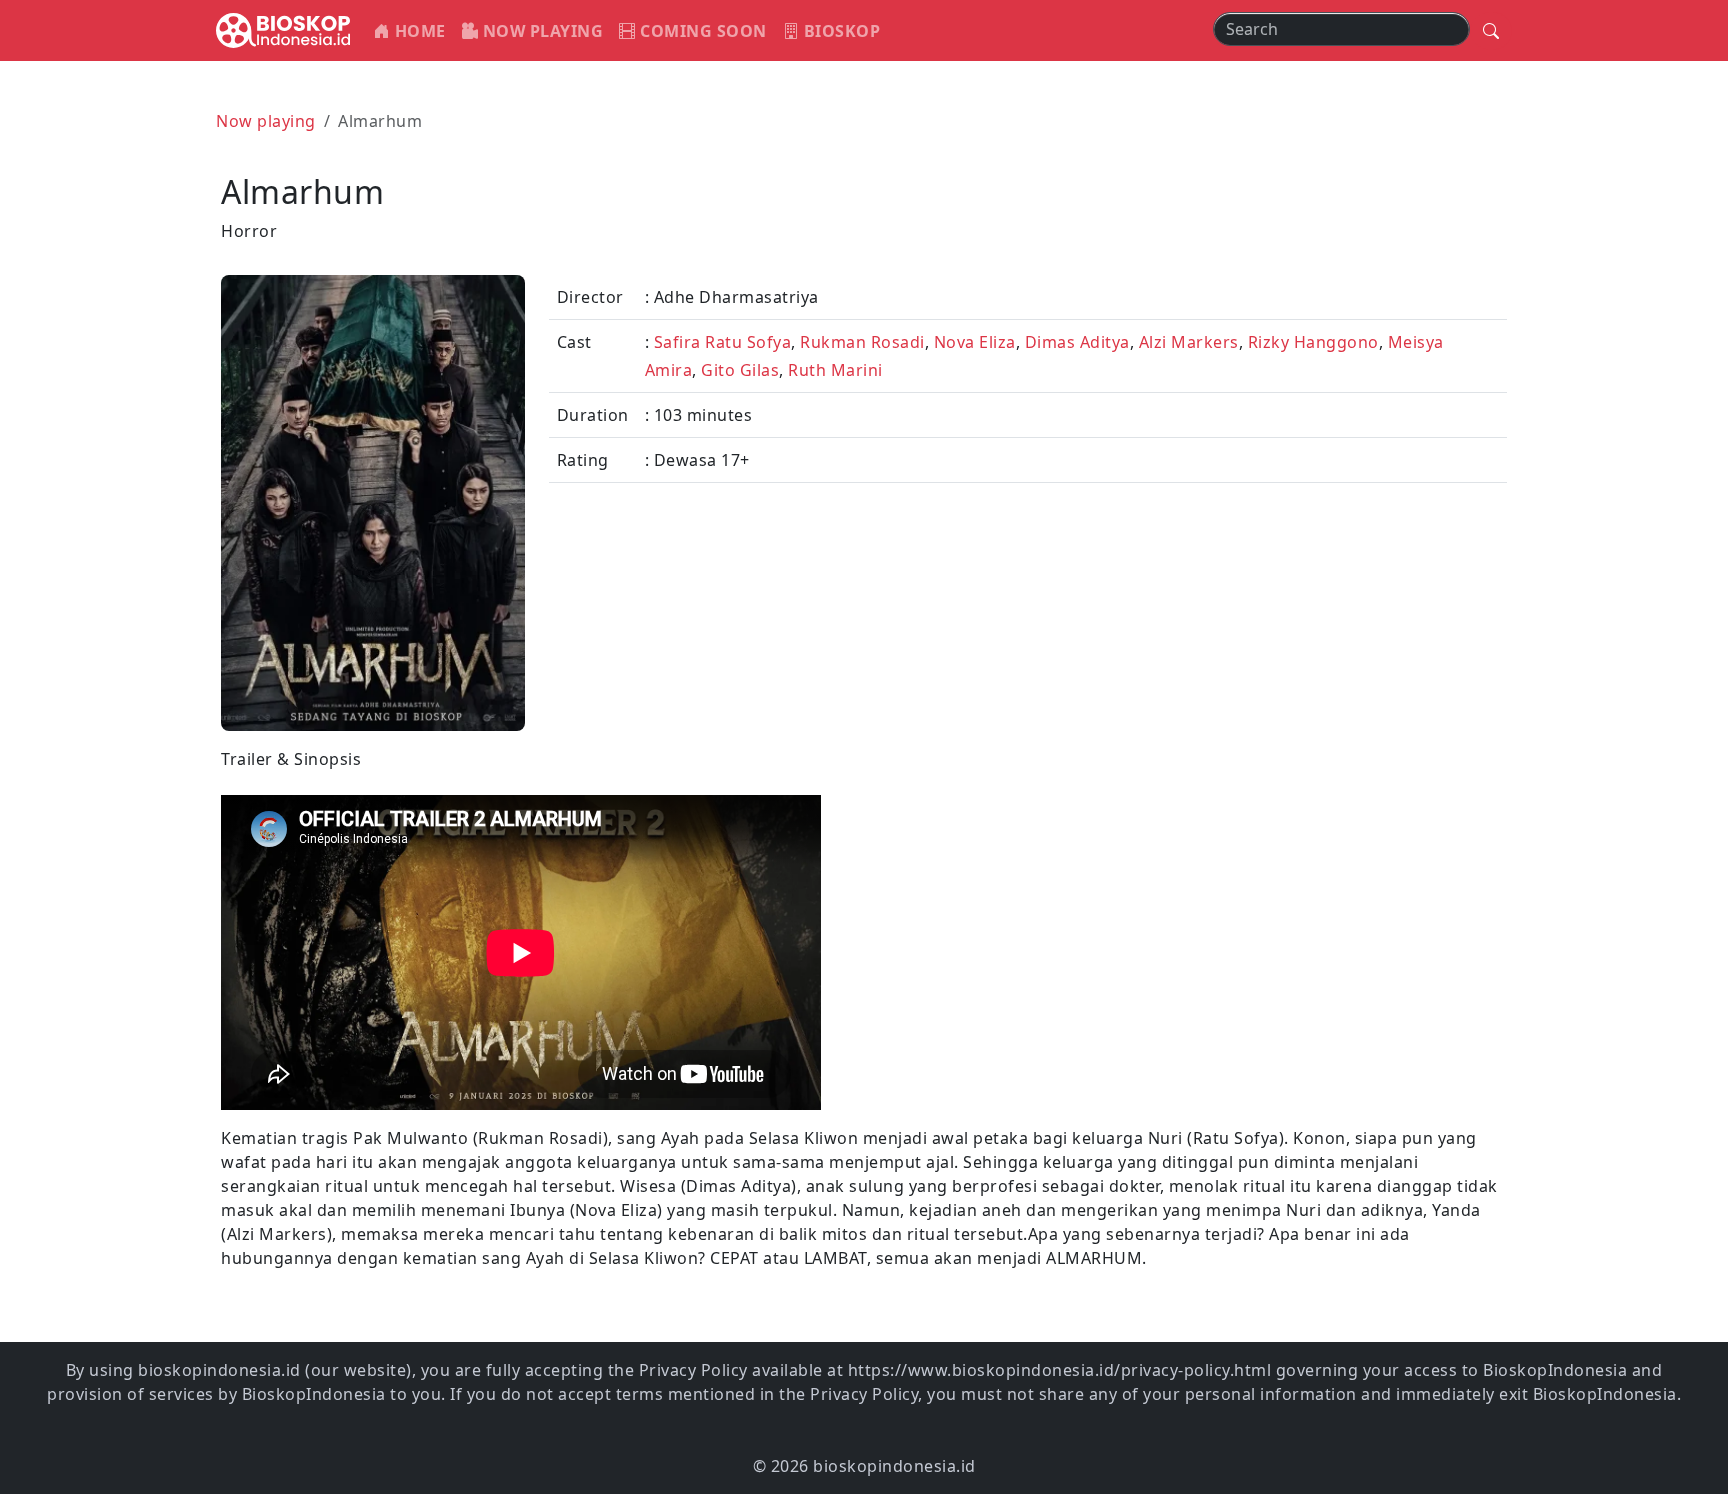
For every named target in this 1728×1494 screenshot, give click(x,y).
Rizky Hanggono (1313, 342)
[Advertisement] (1191, 887)
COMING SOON (701, 31)
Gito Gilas (740, 370)
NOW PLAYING (540, 31)
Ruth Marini (835, 370)
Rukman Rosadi (862, 342)
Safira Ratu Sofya (723, 342)
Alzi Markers (1189, 342)
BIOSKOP (839, 31)
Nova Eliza (975, 342)
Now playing (266, 121)
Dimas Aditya (1077, 342)
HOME (418, 31)
